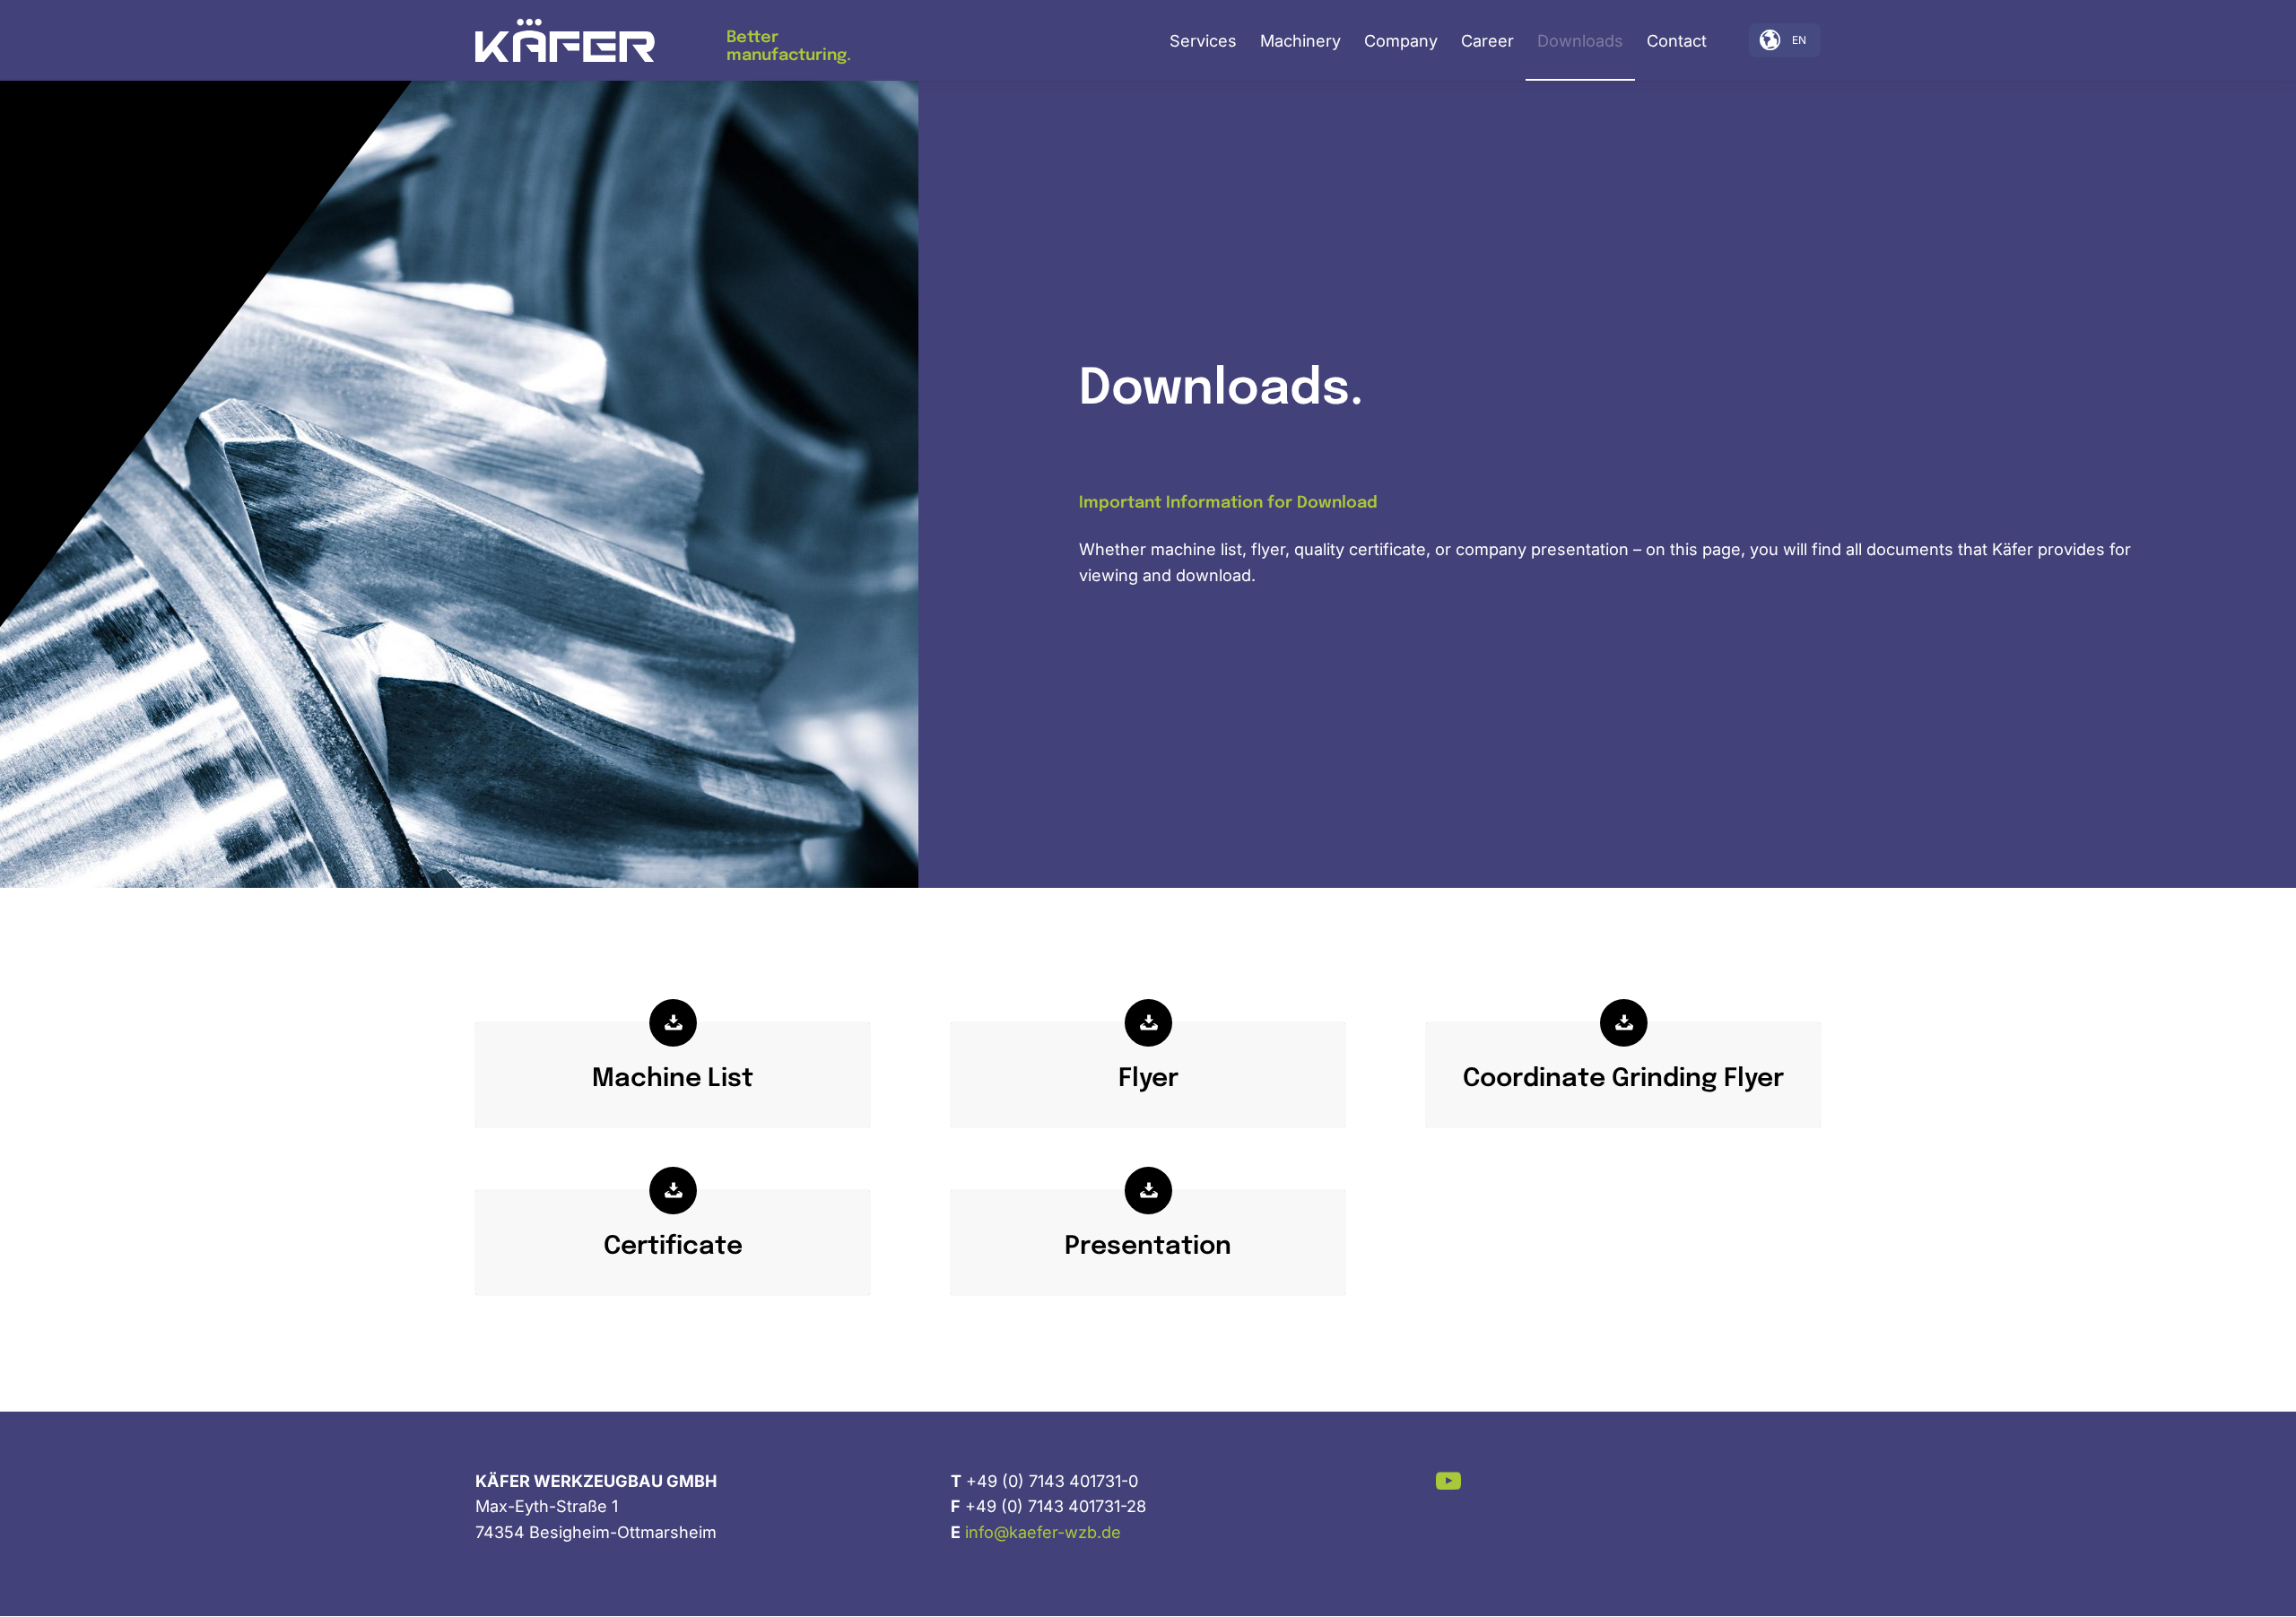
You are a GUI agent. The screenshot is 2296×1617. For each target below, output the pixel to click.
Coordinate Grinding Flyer (1623, 1079)
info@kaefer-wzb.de (1043, 1532)
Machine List (673, 1079)
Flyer (1148, 1079)
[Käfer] (565, 41)
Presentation (1148, 1247)
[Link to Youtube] (1449, 1480)
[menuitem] (1203, 40)
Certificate (673, 1247)
